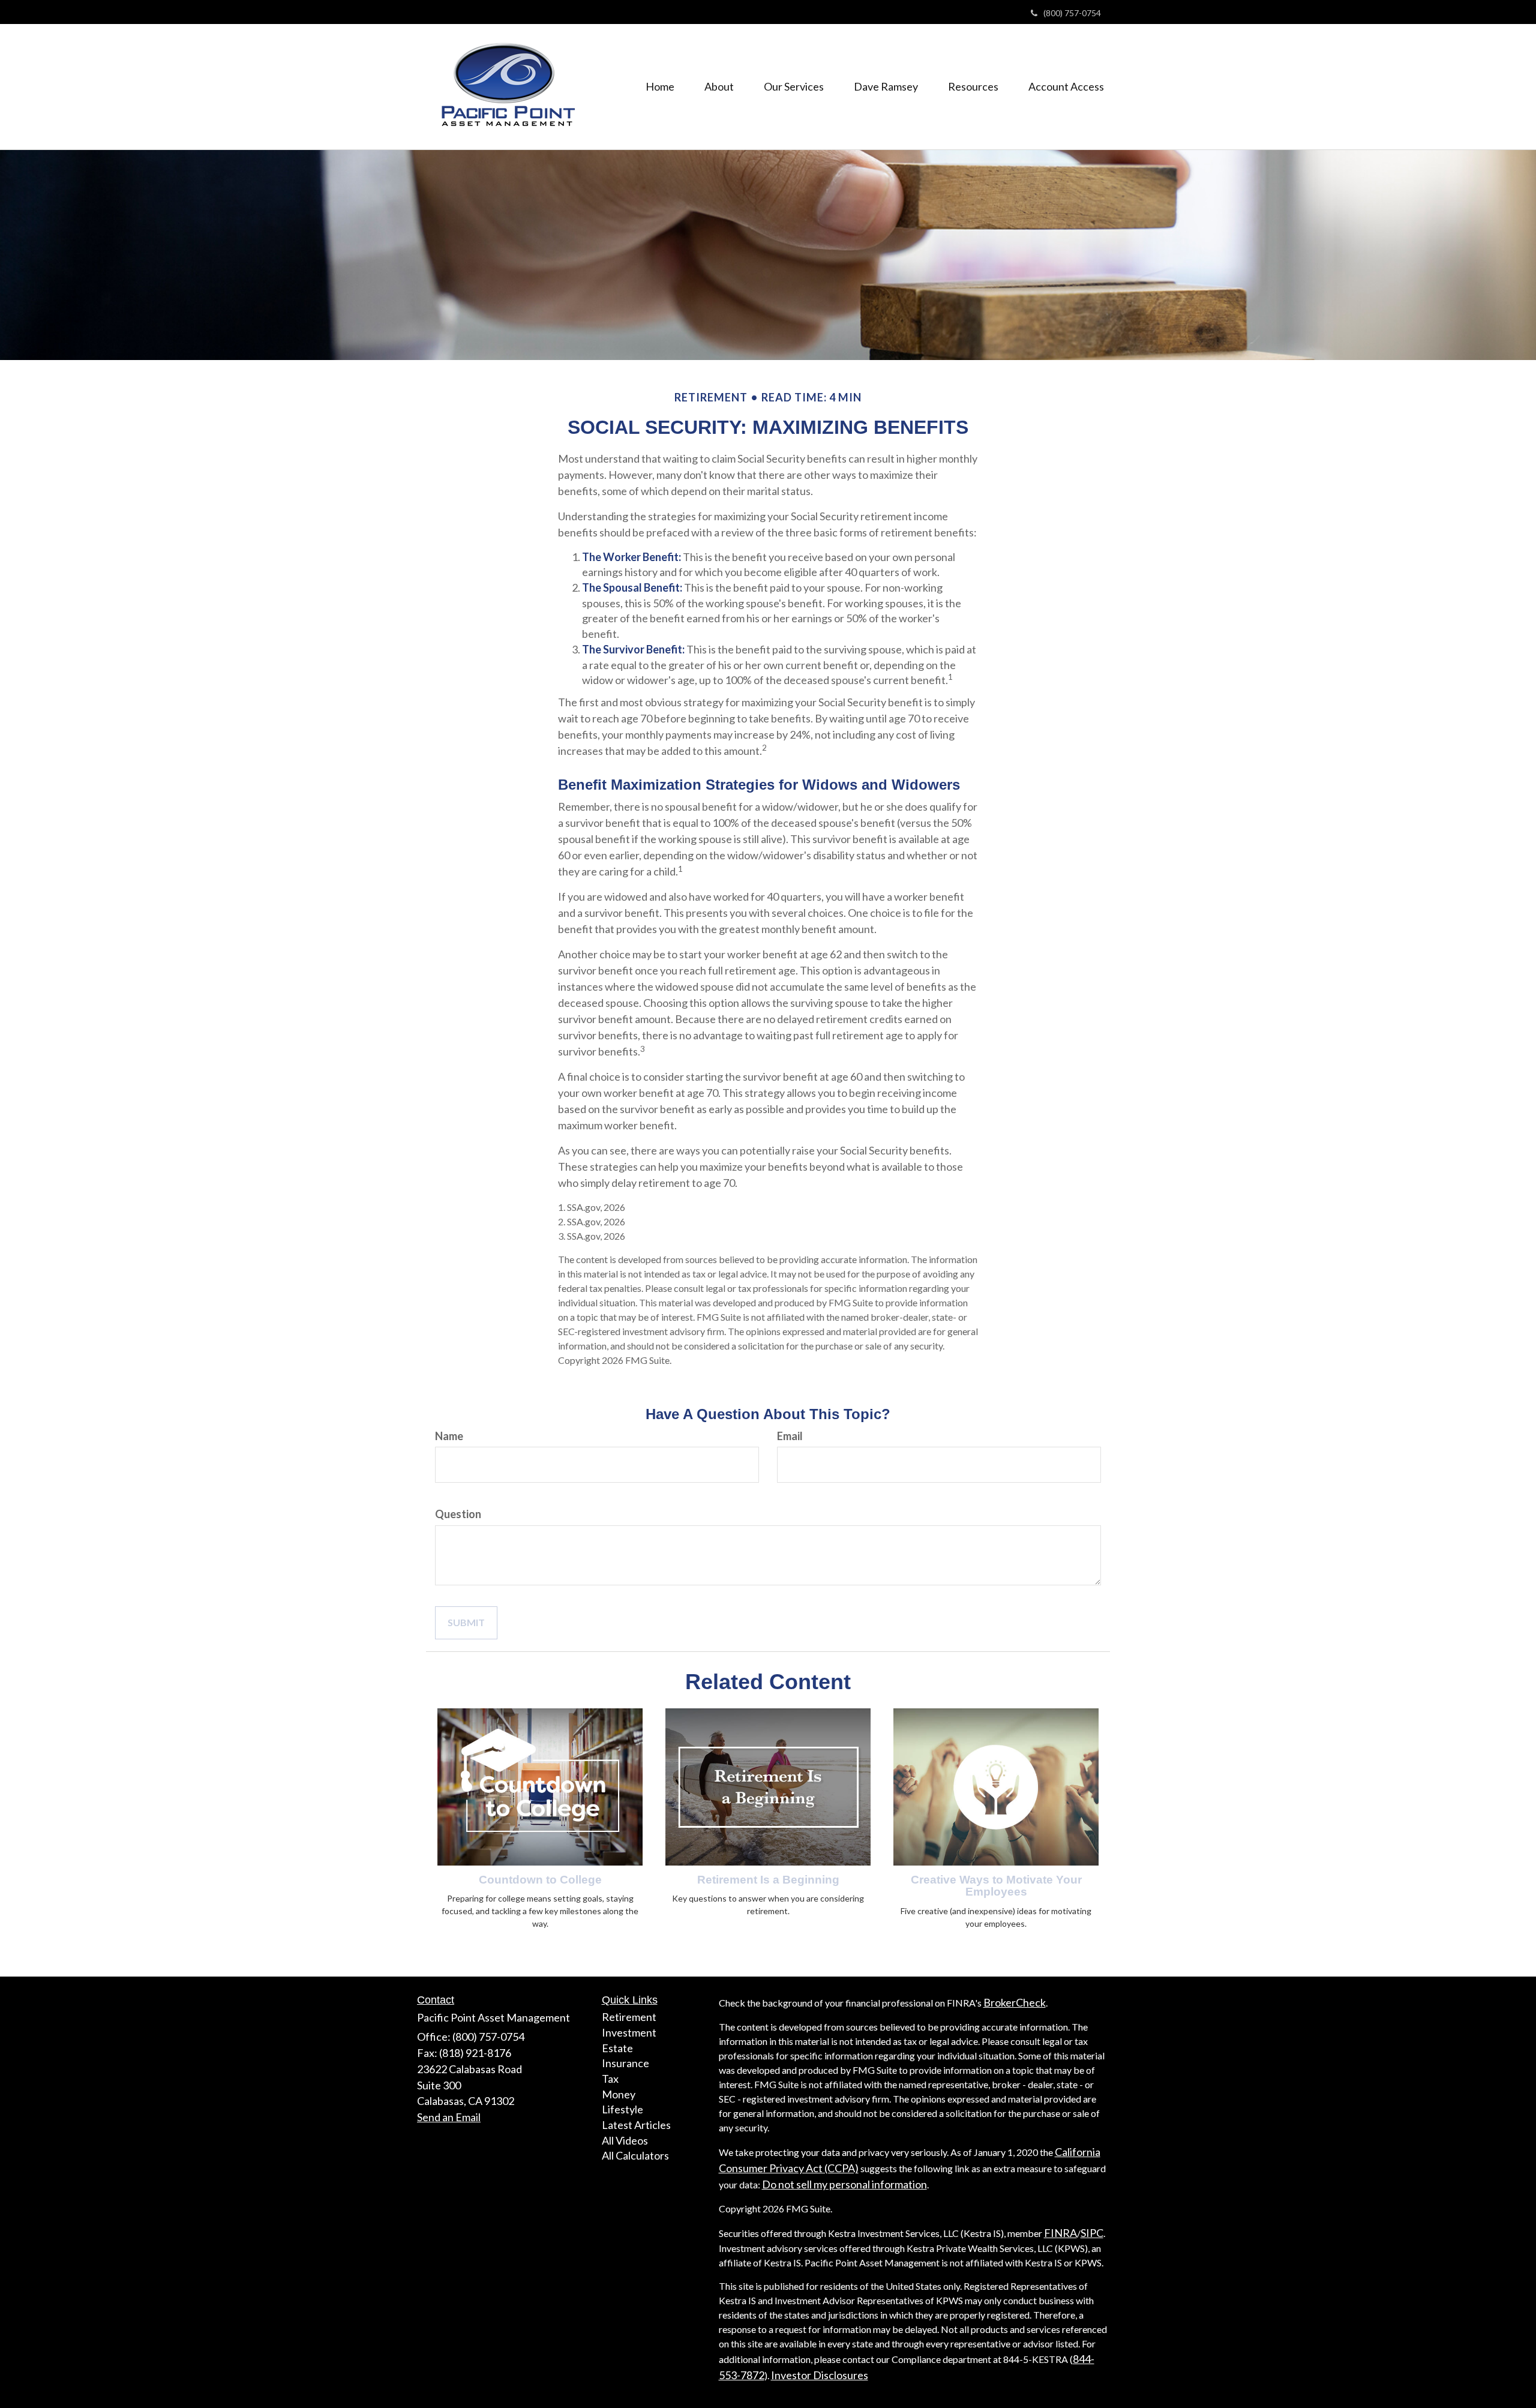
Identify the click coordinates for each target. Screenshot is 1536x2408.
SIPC (1092, 2233)
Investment (629, 2032)
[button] (719, 86)
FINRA (1060, 2233)
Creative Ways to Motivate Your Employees (996, 1886)
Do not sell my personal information (844, 2184)
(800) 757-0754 (1072, 13)
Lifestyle (622, 2109)
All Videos (625, 2140)
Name (449, 1436)
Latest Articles (636, 2125)
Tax (610, 2079)
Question (458, 1514)
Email (790, 1436)
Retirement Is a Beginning (768, 1880)
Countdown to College (540, 1880)
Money (619, 2094)
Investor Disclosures (820, 2375)
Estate (617, 2048)
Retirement (629, 2017)
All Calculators (635, 2155)
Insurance (625, 2063)
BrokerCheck (1015, 2002)
